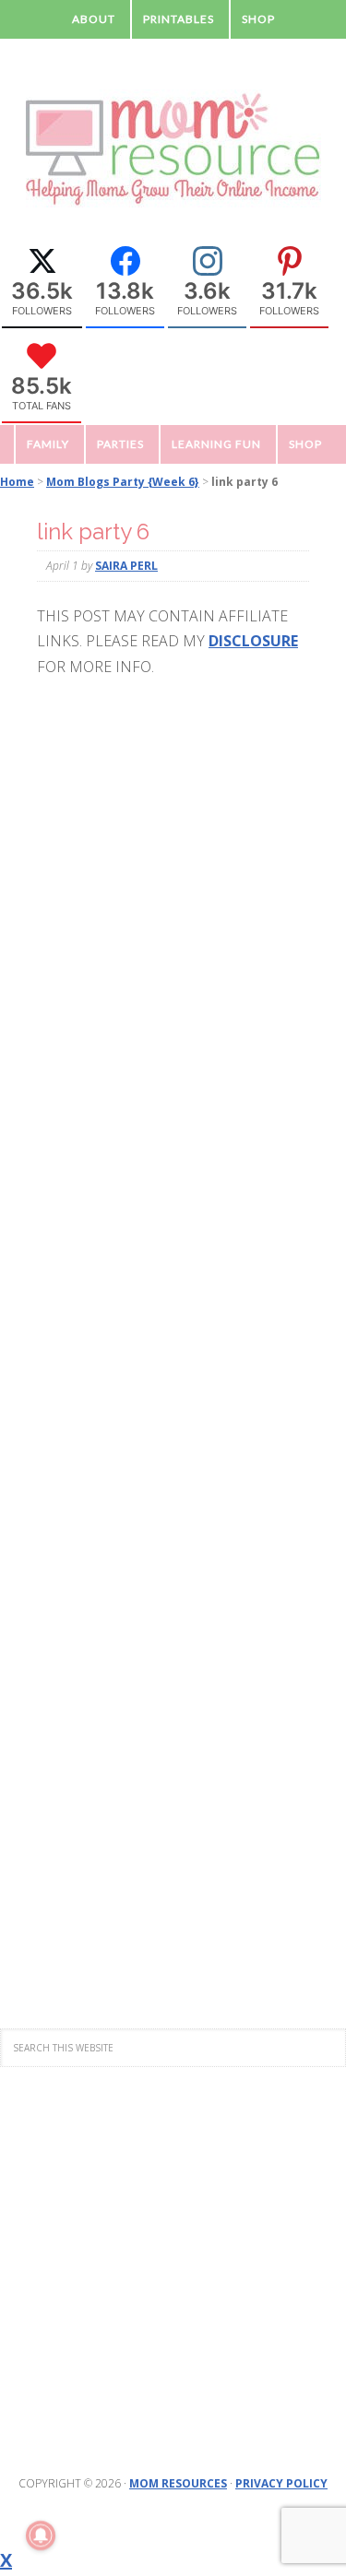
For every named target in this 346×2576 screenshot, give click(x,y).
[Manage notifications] (41, 2535)
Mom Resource (173, 149)
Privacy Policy (281, 2483)
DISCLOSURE (253, 641)
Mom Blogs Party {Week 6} (123, 482)
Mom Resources (178, 2483)
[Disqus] (173, 1217)
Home (17, 482)
